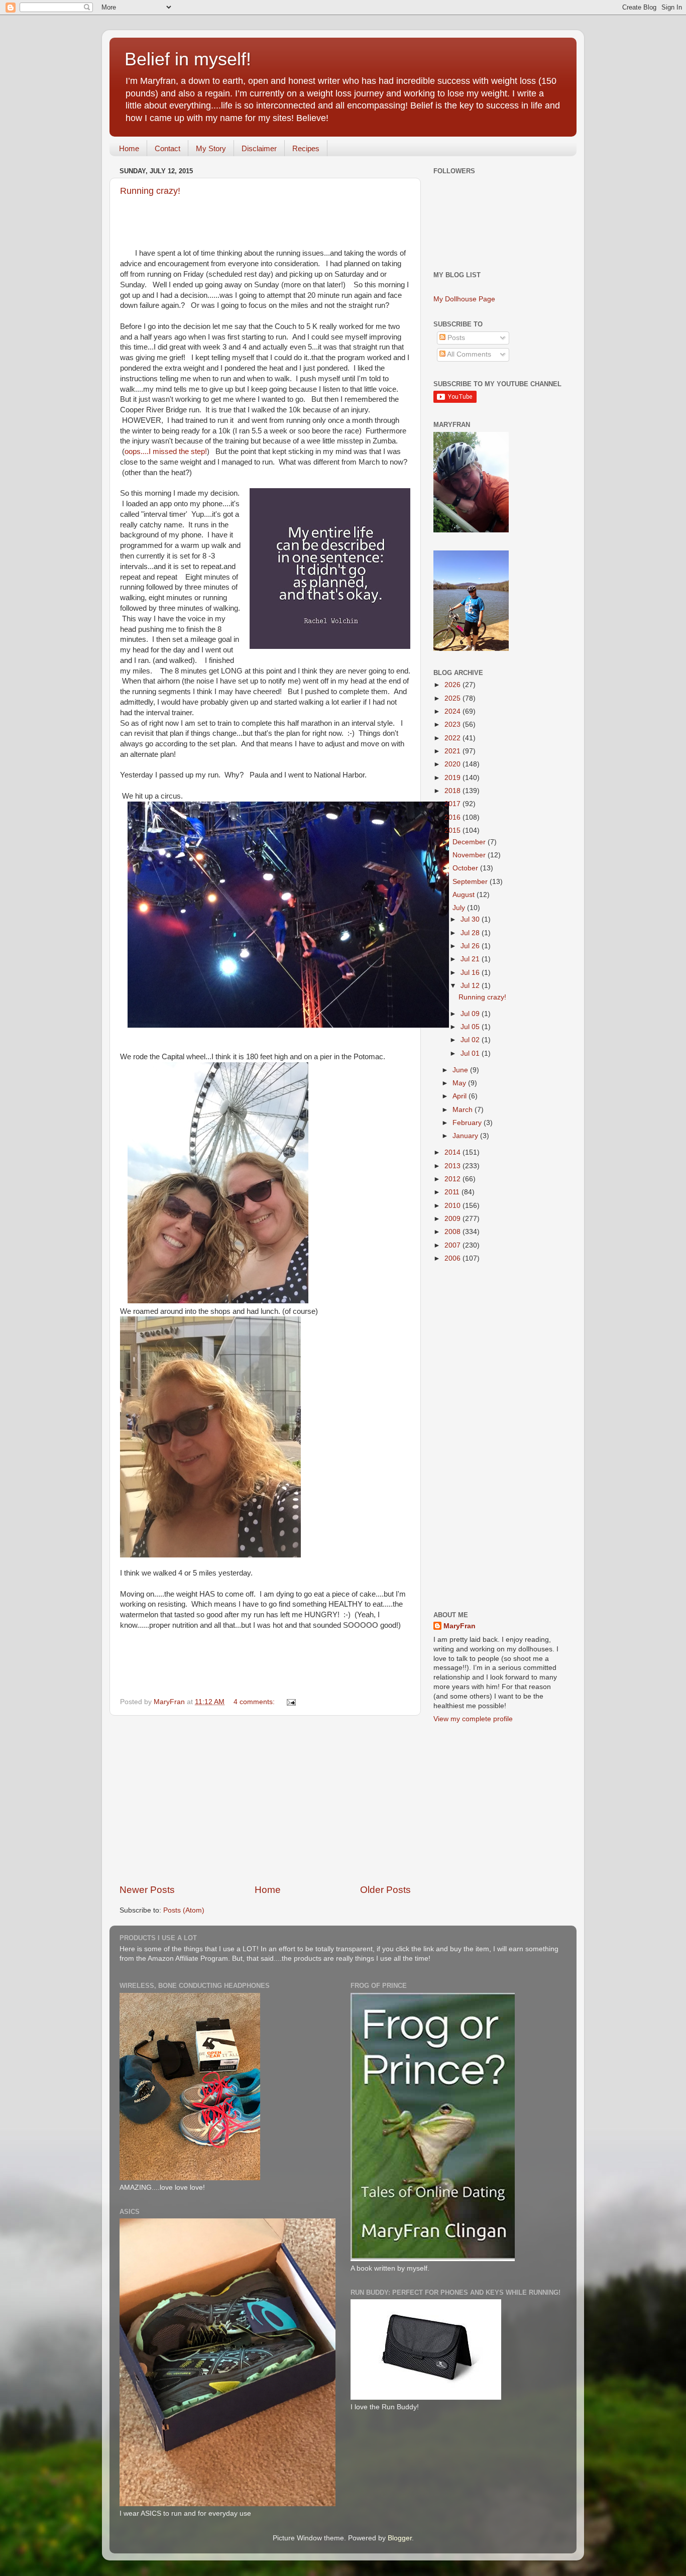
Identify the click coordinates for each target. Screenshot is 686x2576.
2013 (453, 1166)
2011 (453, 1192)
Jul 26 (471, 946)
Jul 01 (471, 1053)
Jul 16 (471, 973)
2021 (453, 751)
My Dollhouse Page (464, 299)
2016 (453, 817)
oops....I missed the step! (166, 452)
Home (129, 148)
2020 (453, 764)
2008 (453, 1232)
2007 (453, 1245)
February (468, 1123)
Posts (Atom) (184, 1910)
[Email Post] (291, 1702)
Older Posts (385, 1890)
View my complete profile (473, 1719)
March (464, 1110)
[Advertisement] (265, 1800)
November (470, 855)
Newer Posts (147, 1890)
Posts (455, 338)
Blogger (400, 2538)
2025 (453, 698)
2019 (453, 778)
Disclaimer (259, 148)
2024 (453, 711)
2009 (453, 1219)
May (460, 1083)
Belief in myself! (188, 59)
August (465, 895)
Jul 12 (471, 986)
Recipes (306, 148)
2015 (453, 830)
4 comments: (255, 1702)
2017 (453, 804)
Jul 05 (471, 1027)
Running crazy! (150, 191)
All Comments (468, 354)
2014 (453, 1152)
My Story (211, 148)
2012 (453, 1179)
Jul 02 (471, 1040)
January (466, 1136)
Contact (167, 148)
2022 (453, 738)
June (461, 1070)
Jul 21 (471, 959)
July (460, 908)
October (466, 868)
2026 (453, 685)
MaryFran (460, 1626)
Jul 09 (471, 1014)
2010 (453, 1206)
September (471, 882)
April (461, 1096)
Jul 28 (471, 933)
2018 (453, 791)
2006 (453, 1258)
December (470, 842)
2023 (453, 724)
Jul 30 (471, 919)
